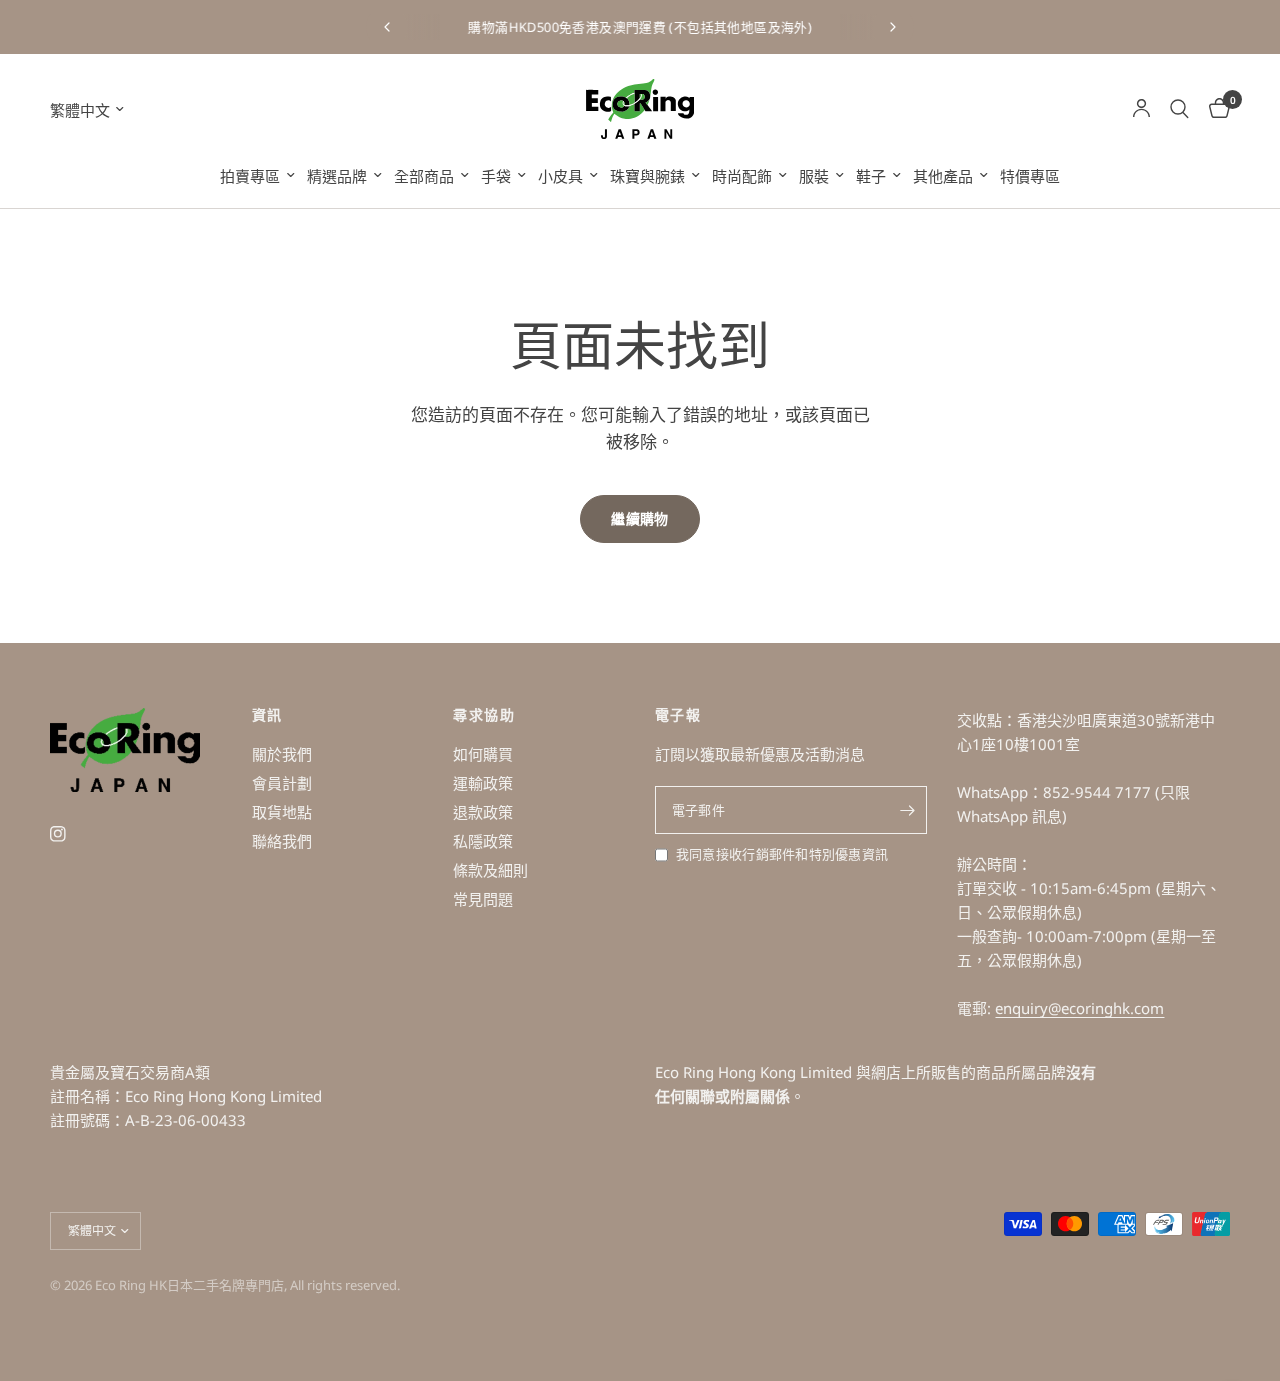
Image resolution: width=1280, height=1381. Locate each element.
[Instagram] (72, 834)
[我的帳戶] (1141, 109)
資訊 (267, 715)
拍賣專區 (250, 176)
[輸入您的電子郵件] (907, 810)
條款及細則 (490, 870)
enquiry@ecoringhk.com (1079, 1008)
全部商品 (424, 176)
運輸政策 (483, 783)
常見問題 (483, 899)
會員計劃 (282, 783)
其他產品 (943, 176)
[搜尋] (1179, 109)
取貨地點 (282, 812)
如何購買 (483, 754)
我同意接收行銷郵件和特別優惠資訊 (782, 854)
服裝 (814, 176)
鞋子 (871, 176)
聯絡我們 (282, 841)
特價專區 (1030, 176)
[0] (1214, 109)
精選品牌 (337, 176)
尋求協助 (484, 715)
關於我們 (282, 754)
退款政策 (483, 812)
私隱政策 (483, 841)
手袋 (496, 176)
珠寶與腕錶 (647, 176)
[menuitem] (257, 176)
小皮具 (560, 176)
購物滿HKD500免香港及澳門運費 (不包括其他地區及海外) (640, 27)
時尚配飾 (742, 176)
